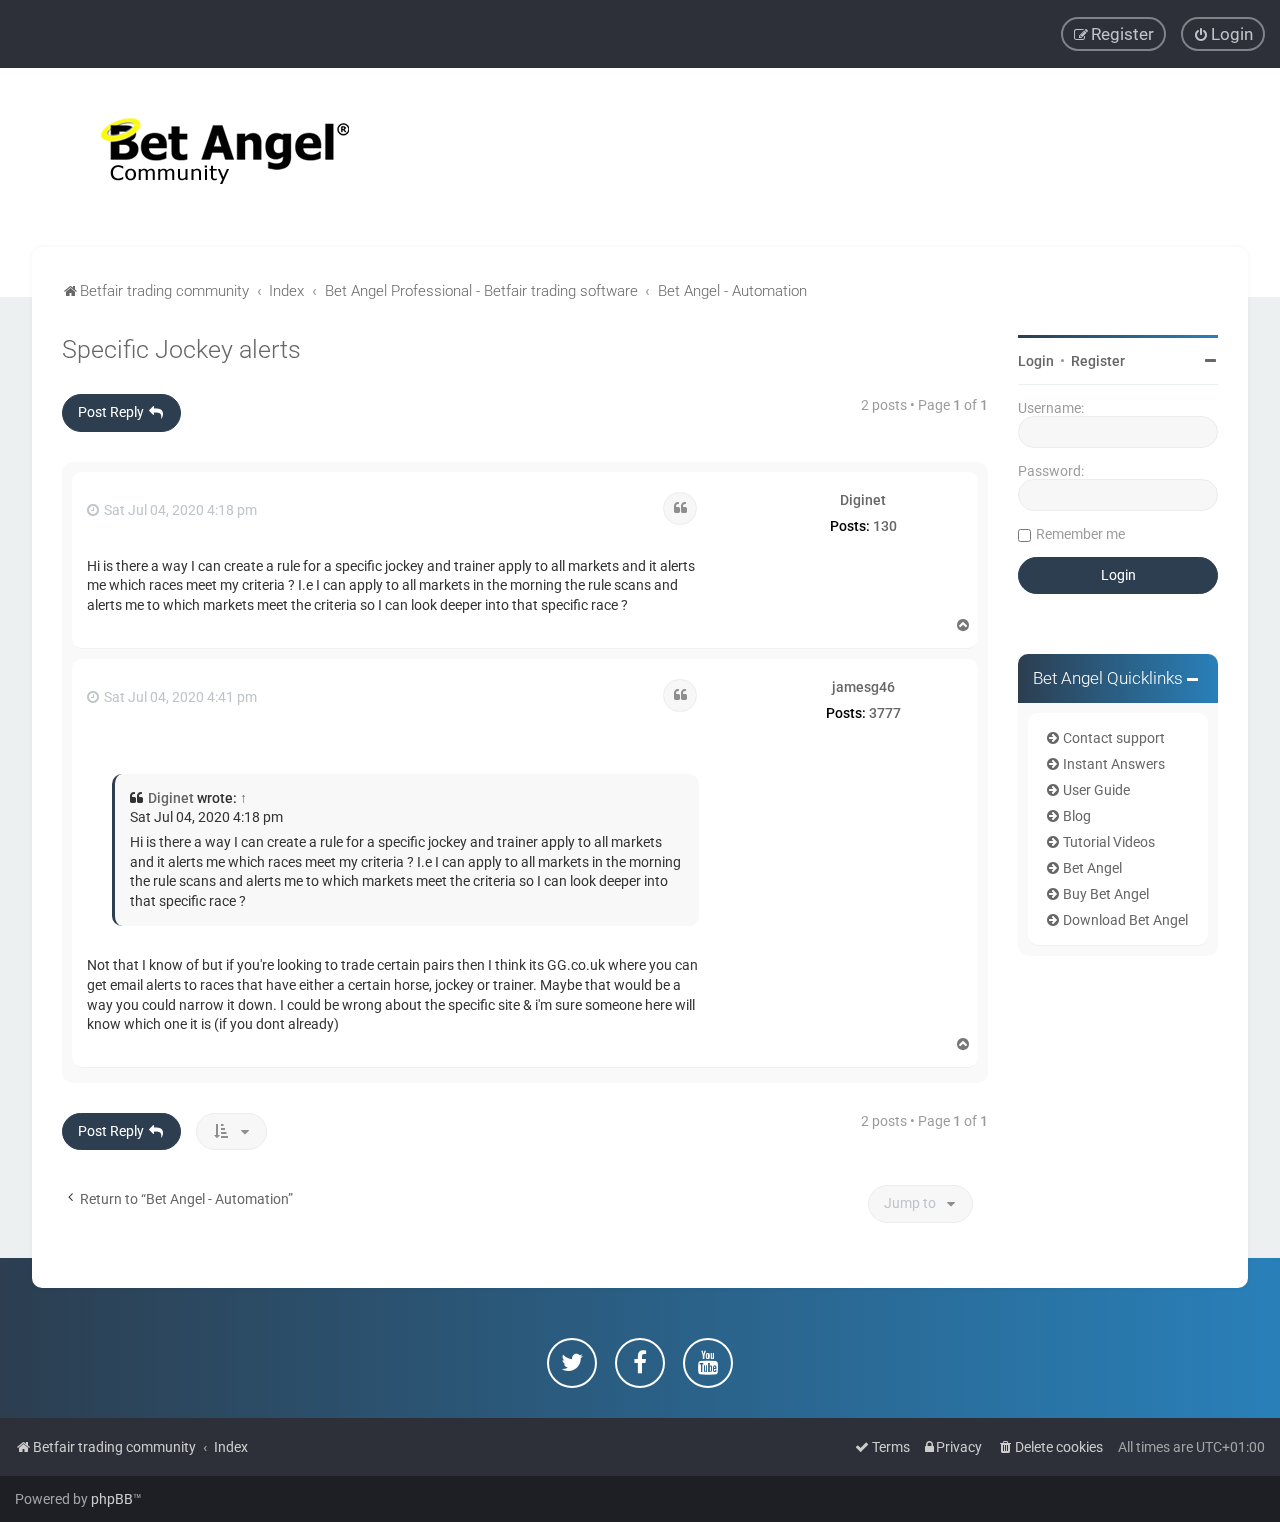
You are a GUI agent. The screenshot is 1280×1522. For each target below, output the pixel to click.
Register (1098, 361)
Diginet (863, 500)
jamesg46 (863, 687)
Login (1036, 361)
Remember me (1080, 534)
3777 (885, 713)
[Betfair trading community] (200, 157)
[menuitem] (1223, 34)
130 (885, 526)
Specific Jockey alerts (181, 349)
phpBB (112, 1499)
